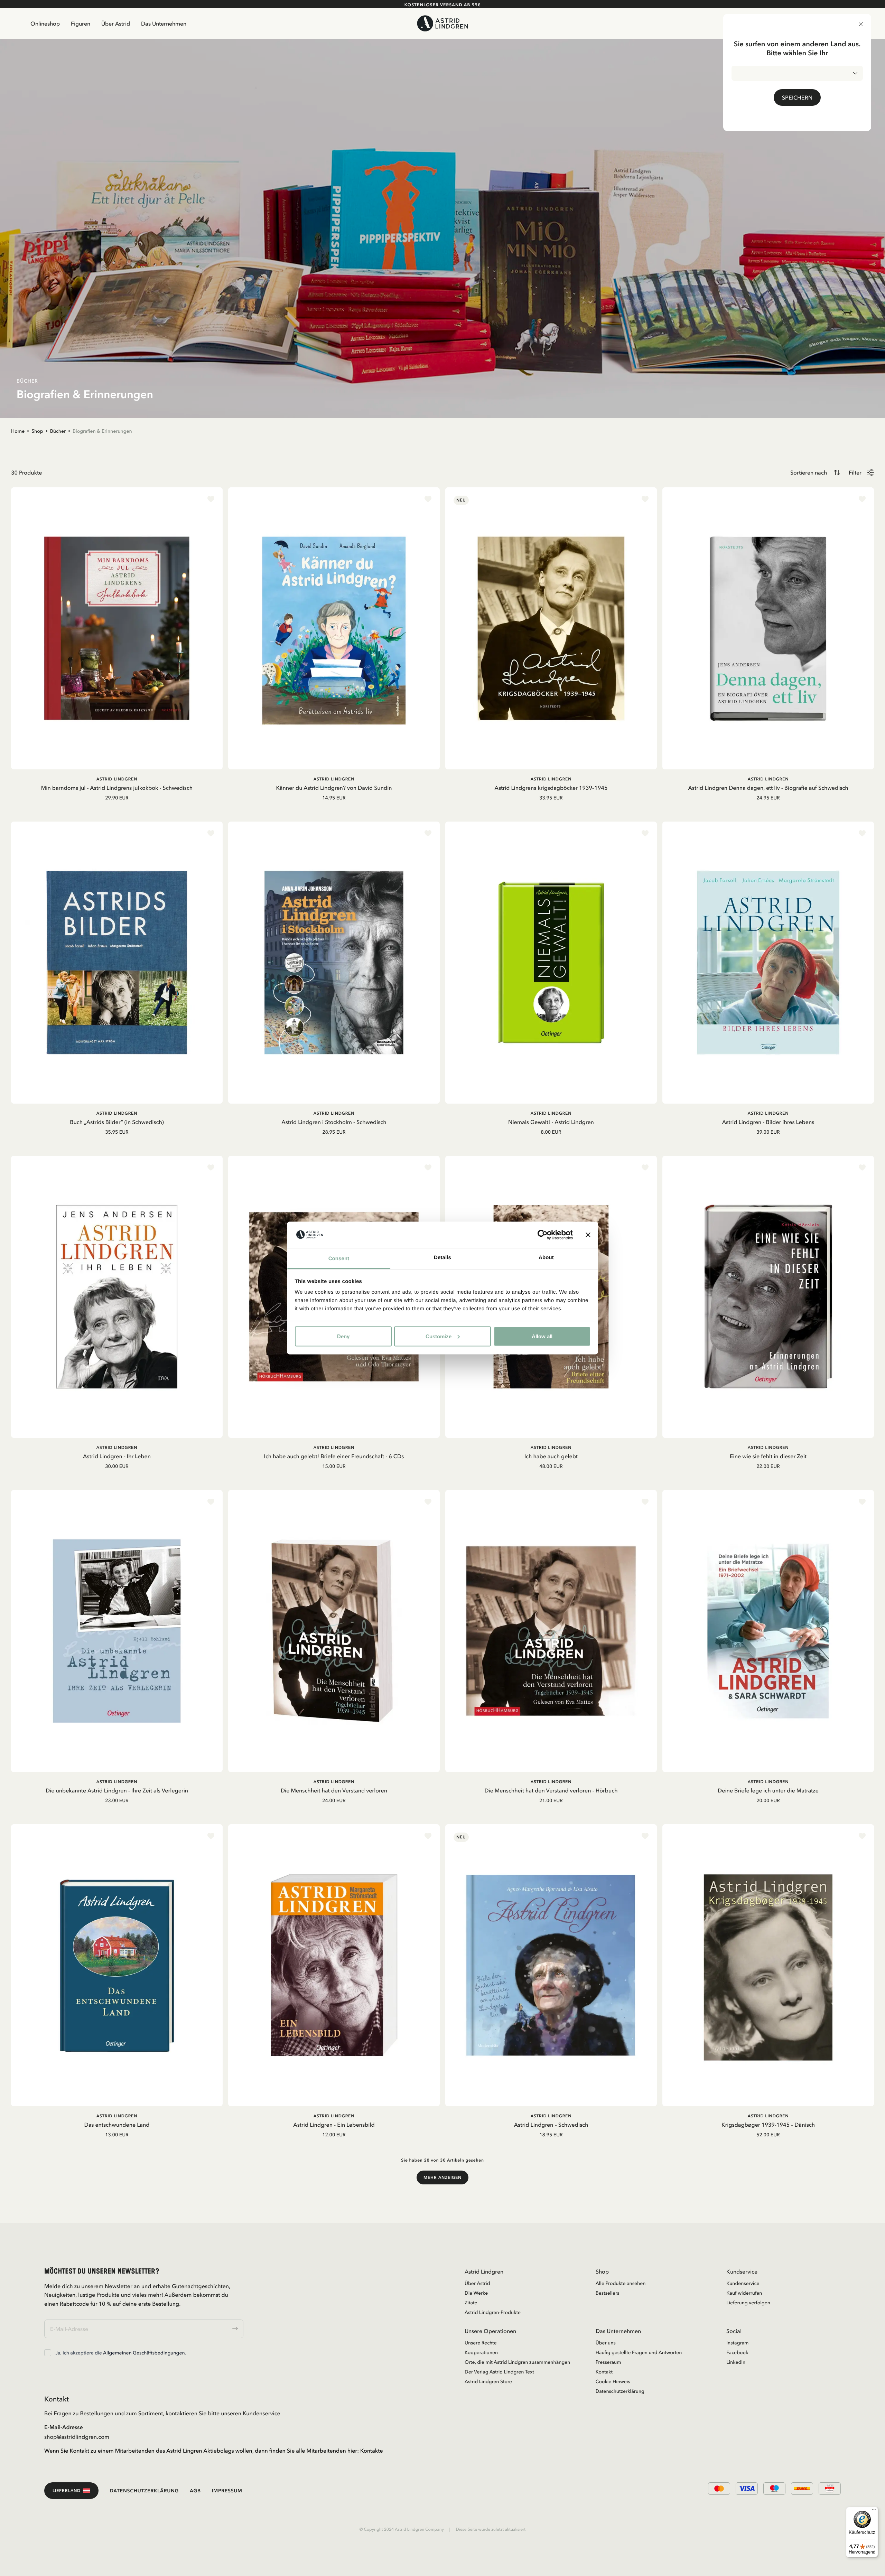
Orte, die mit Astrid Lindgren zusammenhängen (517, 2362)
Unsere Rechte (481, 2343)
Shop (37, 431)
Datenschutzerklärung (620, 2391)
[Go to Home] (443, 23)
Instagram (737, 2343)
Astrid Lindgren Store (488, 2381)
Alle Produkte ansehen (621, 2283)
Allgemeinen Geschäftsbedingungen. (145, 2353)
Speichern (797, 97)
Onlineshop (45, 24)
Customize (439, 1336)
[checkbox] (48, 2353)
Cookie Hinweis (613, 2381)
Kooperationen (481, 2352)
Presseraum (608, 2362)
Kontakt (604, 2372)
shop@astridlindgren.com (77, 2437)
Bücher (58, 431)
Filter (855, 472)
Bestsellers (608, 2293)
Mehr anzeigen (442, 2177)
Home (18, 431)
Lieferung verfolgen (748, 2303)
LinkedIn (736, 2362)
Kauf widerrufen (744, 2293)
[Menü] (874, 2511)
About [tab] (546, 1258)
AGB (195, 2491)
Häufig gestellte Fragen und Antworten (639, 2352)
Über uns (606, 2343)
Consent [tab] (339, 1259)
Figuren (81, 24)
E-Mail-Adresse (64, 2427)
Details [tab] (442, 1258)
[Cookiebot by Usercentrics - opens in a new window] (543, 1235)
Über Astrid (116, 24)
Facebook (737, 2352)
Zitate (471, 2303)
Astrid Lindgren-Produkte (493, 2312)
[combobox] (797, 73)
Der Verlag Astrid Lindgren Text (499, 2372)
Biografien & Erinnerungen (102, 431)
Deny (343, 1336)
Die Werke (476, 2293)
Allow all (542, 1336)
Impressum (227, 2491)
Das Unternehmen (164, 24)
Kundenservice (743, 2283)
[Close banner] (588, 1235)
